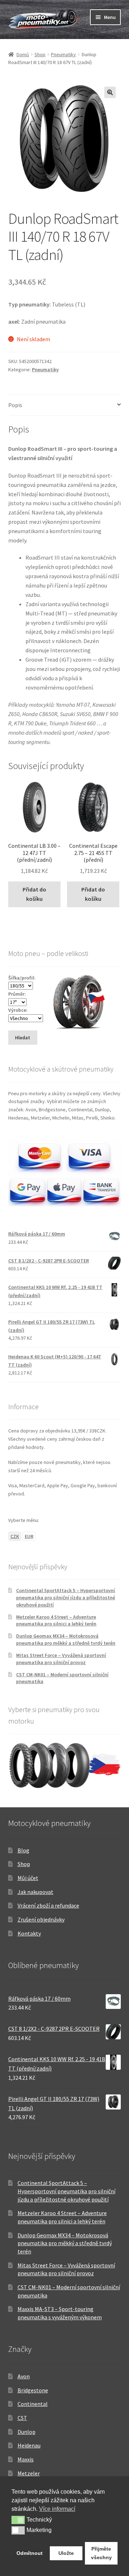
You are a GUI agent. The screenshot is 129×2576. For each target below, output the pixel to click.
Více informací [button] (57, 2509)
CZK (15, 1536)
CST (22, 2418)
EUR (29, 1536)
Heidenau (29, 2445)
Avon (24, 2376)
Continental (33, 2404)
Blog (23, 1850)
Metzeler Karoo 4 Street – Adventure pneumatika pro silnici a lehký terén (56, 1620)
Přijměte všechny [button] (101, 2553)
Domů (23, 54)
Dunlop (27, 2432)
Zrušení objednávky (41, 1919)
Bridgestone (33, 2390)
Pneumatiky (63, 54)
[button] (110, 92)
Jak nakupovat (35, 1892)
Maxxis (26, 2459)
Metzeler (29, 2473)
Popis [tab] (15, 405)
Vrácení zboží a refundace (48, 1905)
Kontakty (29, 1933)
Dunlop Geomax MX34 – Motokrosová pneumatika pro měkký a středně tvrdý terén (66, 1639)
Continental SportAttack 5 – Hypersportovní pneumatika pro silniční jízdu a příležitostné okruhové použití (66, 1598)
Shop (40, 54)
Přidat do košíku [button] (34, 894)
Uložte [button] (66, 2553)
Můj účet (28, 1878)
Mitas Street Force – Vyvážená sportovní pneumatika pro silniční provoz (61, 1659)
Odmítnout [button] (30, 2553)
